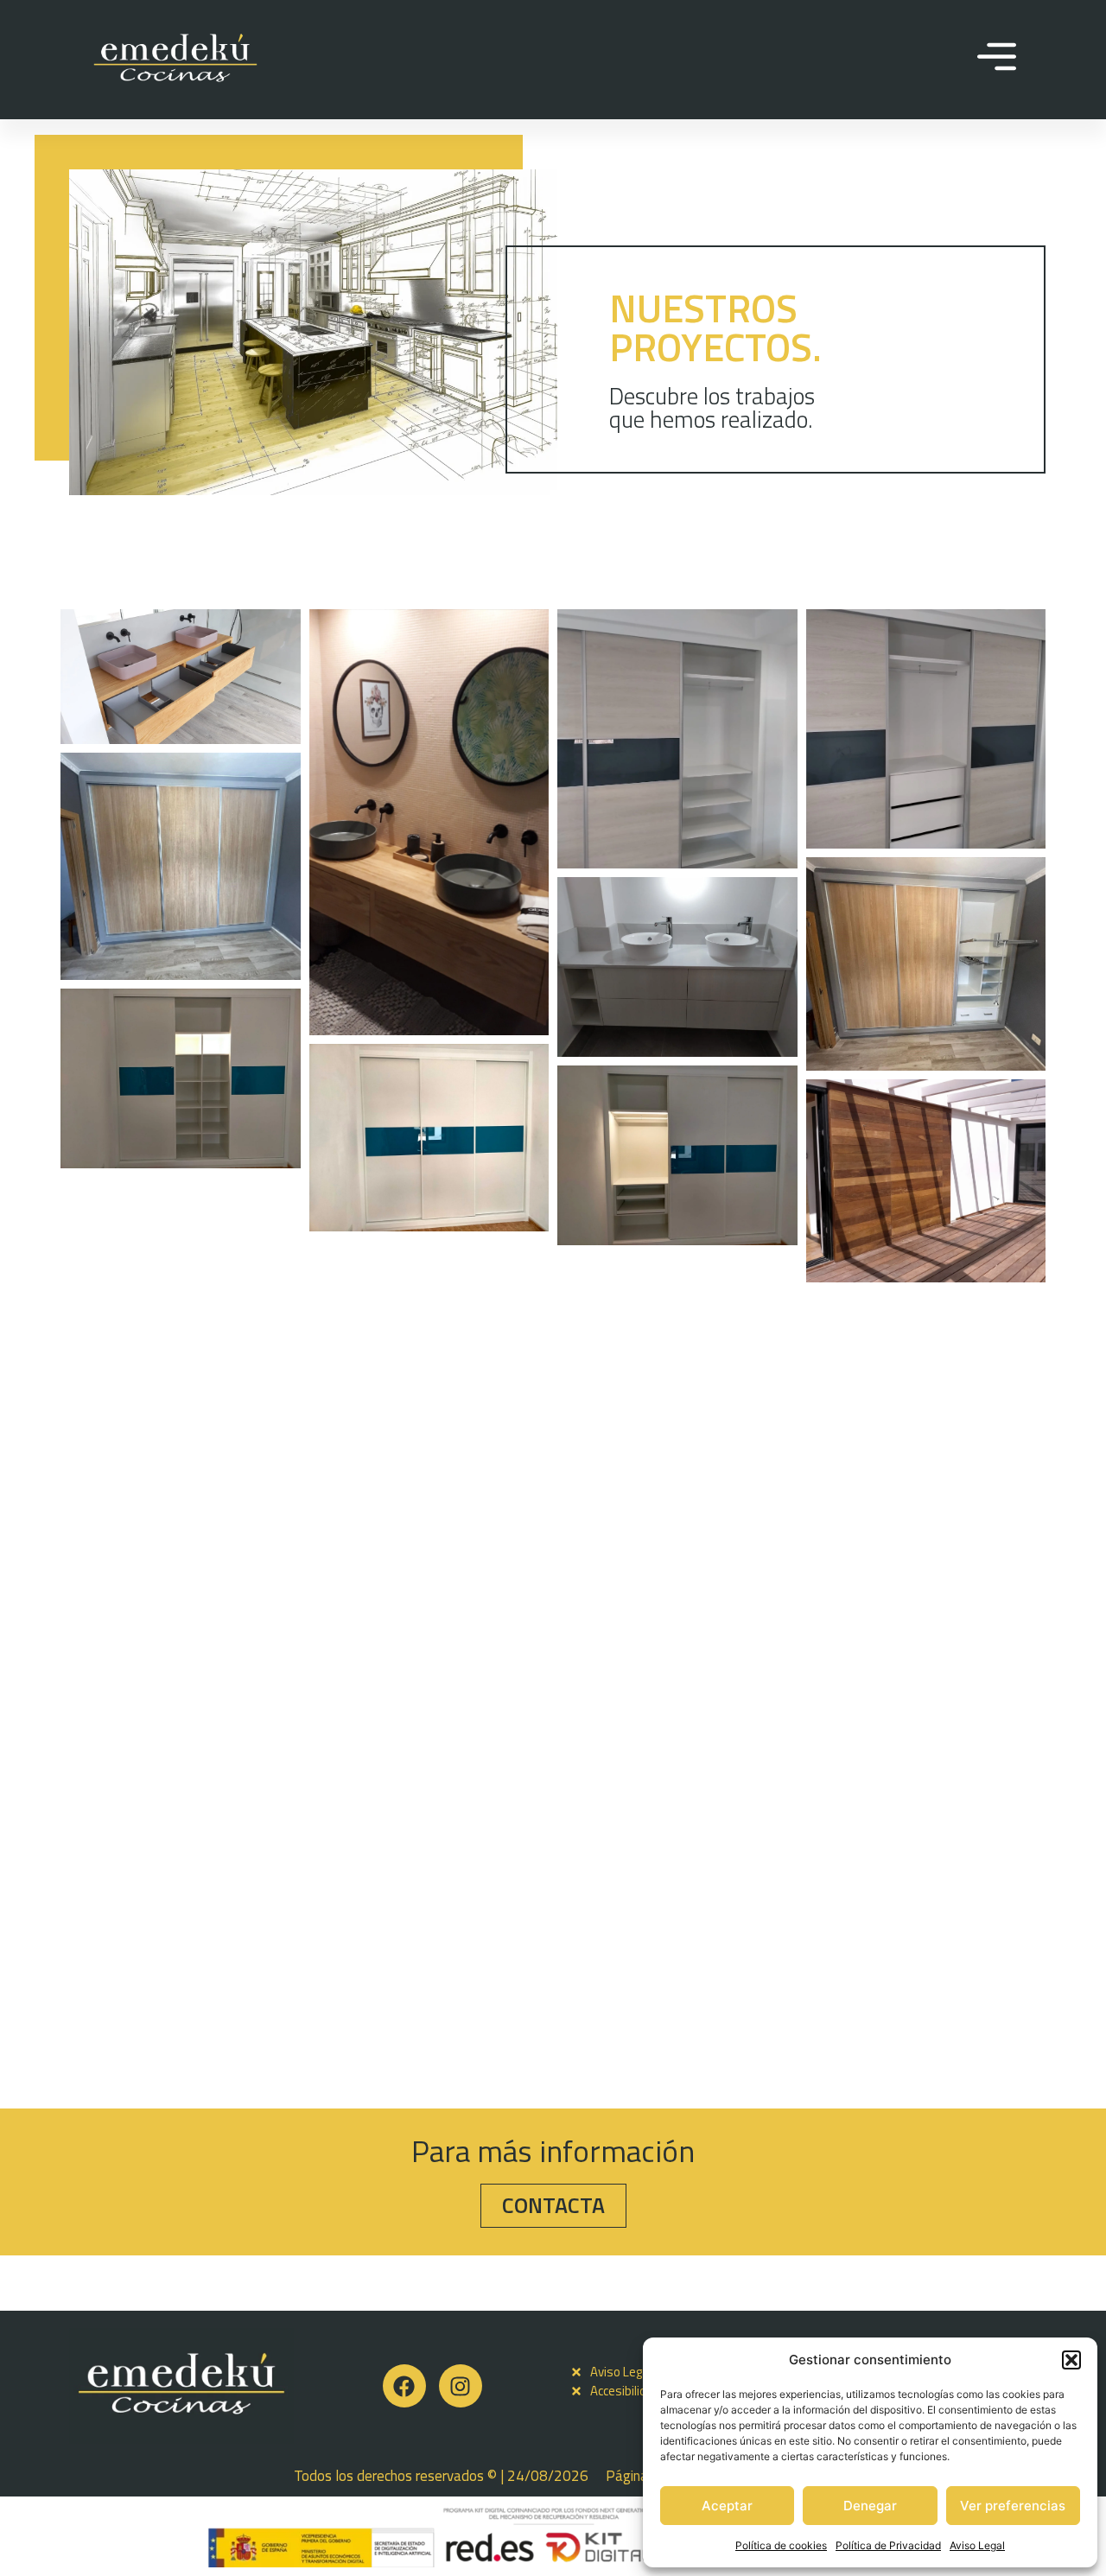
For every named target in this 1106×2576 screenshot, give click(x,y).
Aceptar (727, 2506)
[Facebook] (404, 2386)
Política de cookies (781, 2545)
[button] (1071, 2360)
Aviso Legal (977, 2545)
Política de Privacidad (888, 2545)
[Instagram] (461, 2386)
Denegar (870, 2506)
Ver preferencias (1013, 2506)
